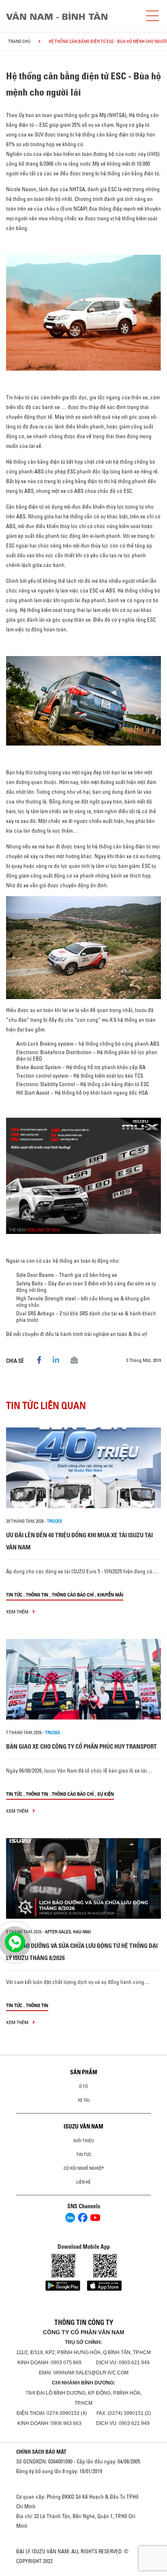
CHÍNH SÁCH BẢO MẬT (41, 2452)
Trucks (55, 1521)
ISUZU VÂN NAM (83, 2126)
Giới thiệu (84, 2141)
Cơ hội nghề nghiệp (84, 2168)
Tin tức (14, 1595)
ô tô (83, 2086)
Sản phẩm (84, 2072)
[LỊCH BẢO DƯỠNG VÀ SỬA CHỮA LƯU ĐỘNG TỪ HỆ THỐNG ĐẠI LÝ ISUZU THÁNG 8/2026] (83, 1878)
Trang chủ (19, 41)
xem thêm (18, 1612)
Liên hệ (83, 2182)
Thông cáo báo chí (73, 1595)
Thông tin (37, 1595)
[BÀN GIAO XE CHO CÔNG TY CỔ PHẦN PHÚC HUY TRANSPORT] (83, 1679)
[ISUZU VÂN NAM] (71, 16)
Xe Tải (84, 2100)
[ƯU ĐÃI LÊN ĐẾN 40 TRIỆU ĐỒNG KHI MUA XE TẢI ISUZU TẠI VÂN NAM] (83, 1468)
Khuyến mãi (110, 1595)
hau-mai (82, 1932)
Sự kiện (106, 1794)
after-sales (58, 1932)
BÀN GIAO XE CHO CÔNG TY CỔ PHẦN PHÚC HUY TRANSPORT (81, 1746)
